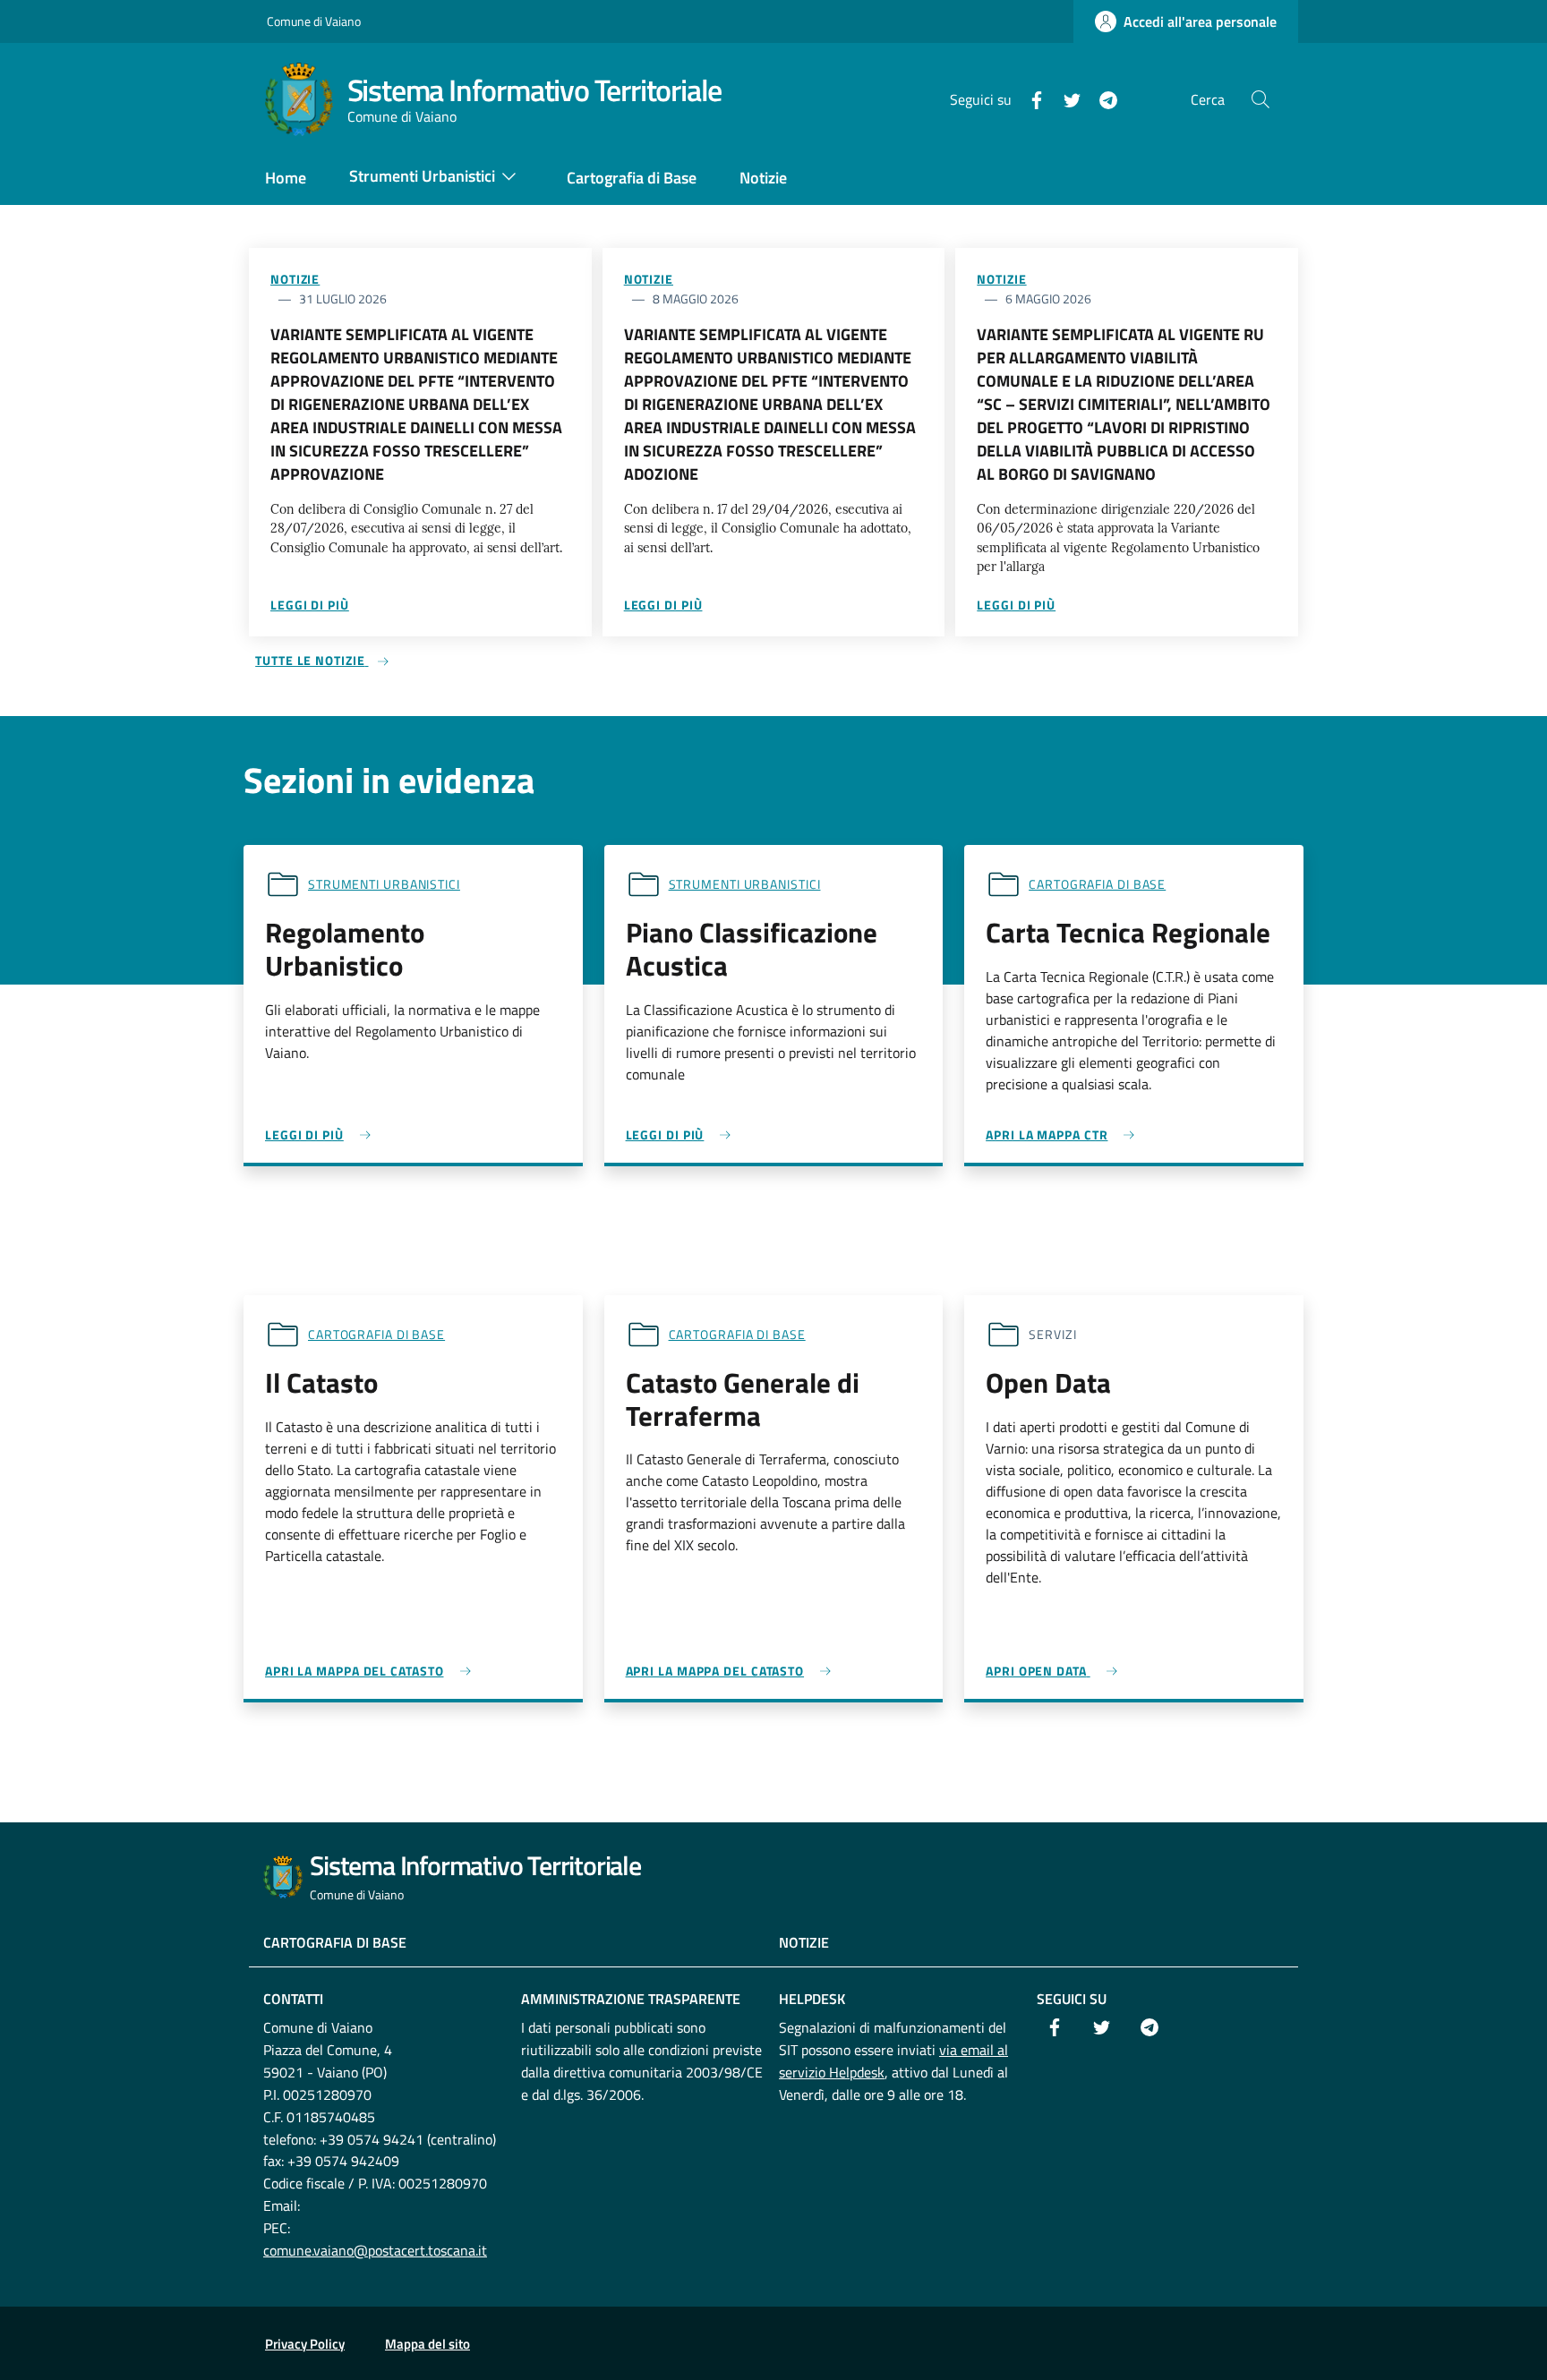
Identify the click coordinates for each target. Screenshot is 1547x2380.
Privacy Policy (305, 2344)
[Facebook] (1030, 98)
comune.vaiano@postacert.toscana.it (375, 2250)
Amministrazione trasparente (631, 1999)
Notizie (295, 279)
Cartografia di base (1097, 884)
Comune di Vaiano (314, 21)
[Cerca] (1261, 99)
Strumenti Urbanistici (384, 884)
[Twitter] (1065, 98)
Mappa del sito (427, 2344)
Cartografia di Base (335, 1942)
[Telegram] (1101, 98)
